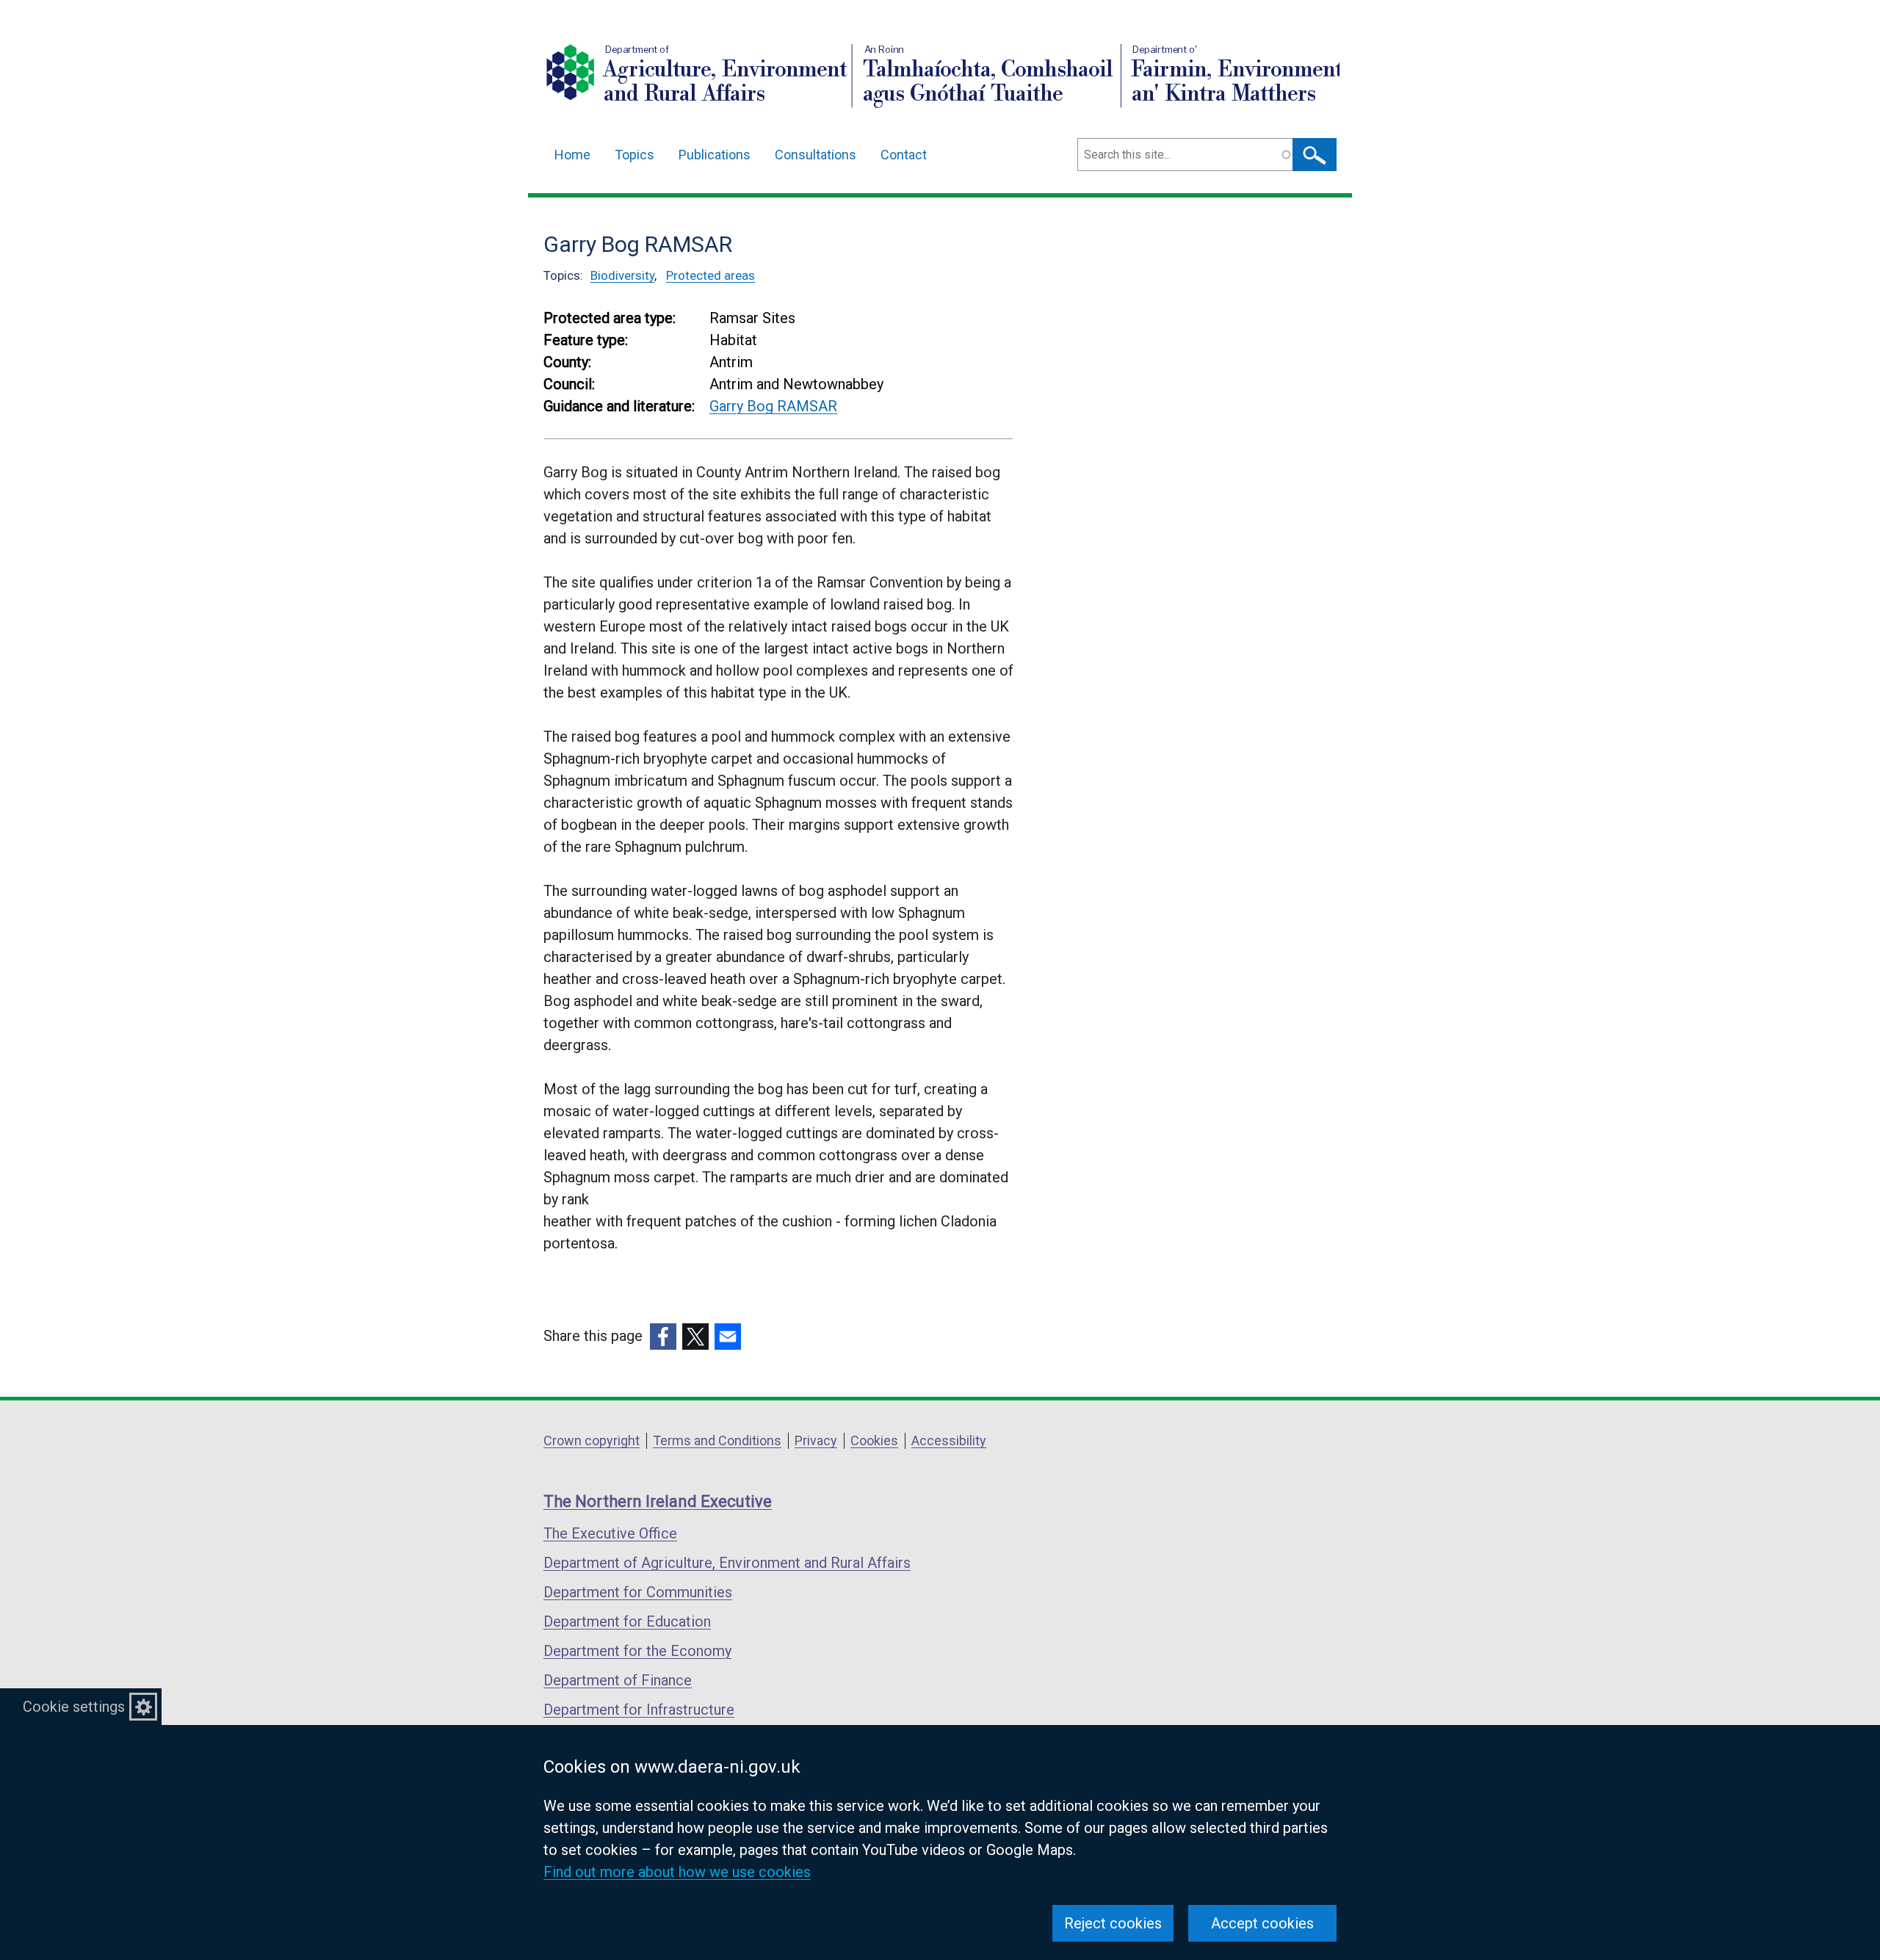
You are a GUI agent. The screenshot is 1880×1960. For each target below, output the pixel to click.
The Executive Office (610, 1533)
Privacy (816, 1440)
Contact (904, 155)
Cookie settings (74, 1707)
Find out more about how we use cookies (677, 1872)
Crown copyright (592, 1440)
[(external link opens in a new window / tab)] (663, 1337)
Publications (715, 155)
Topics (634, 155)
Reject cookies (1113, 1923)
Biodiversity (622, 275)
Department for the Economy (637, 1651)
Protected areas (711, 275)
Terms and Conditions (717, 1440)
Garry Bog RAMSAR (773, 406)
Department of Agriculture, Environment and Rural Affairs (727, 1563)
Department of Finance (618, 1680)
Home (572, 155)
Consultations (816, 155)
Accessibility (949, 1440)
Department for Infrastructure (639, 1710)
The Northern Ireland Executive (658, 1501)
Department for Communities (638, 1592)
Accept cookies (1262, 1923)
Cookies (874, 1440)
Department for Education (627, 1621)
